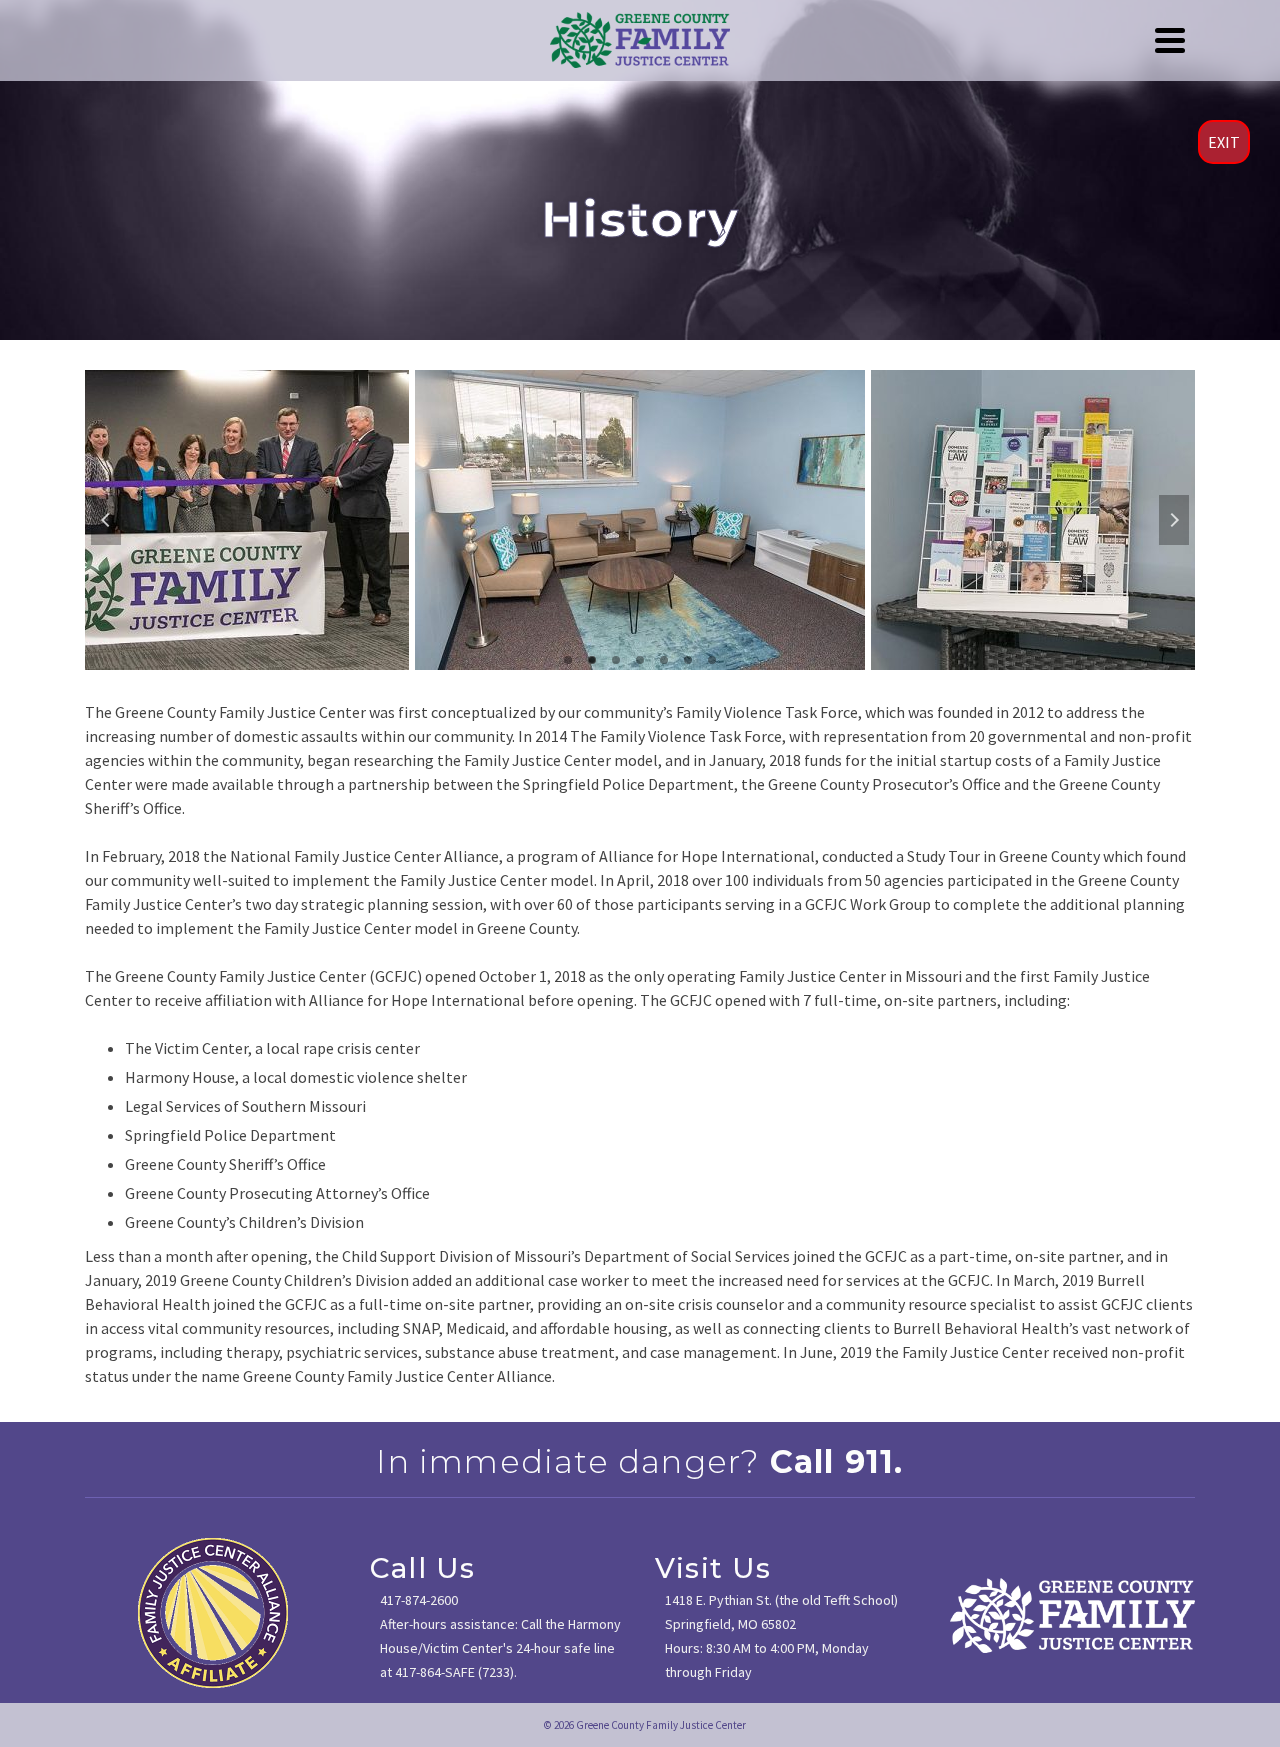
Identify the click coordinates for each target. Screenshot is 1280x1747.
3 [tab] (616, 660)
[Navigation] (1170, 40)
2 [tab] (592, 660)
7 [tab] (712, 660)
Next (1174, 520)
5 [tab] (664, 660)
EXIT (1224, 142)
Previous (106, 520)
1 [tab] (568, 660)
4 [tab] (640, 660)
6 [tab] (688, 660)
